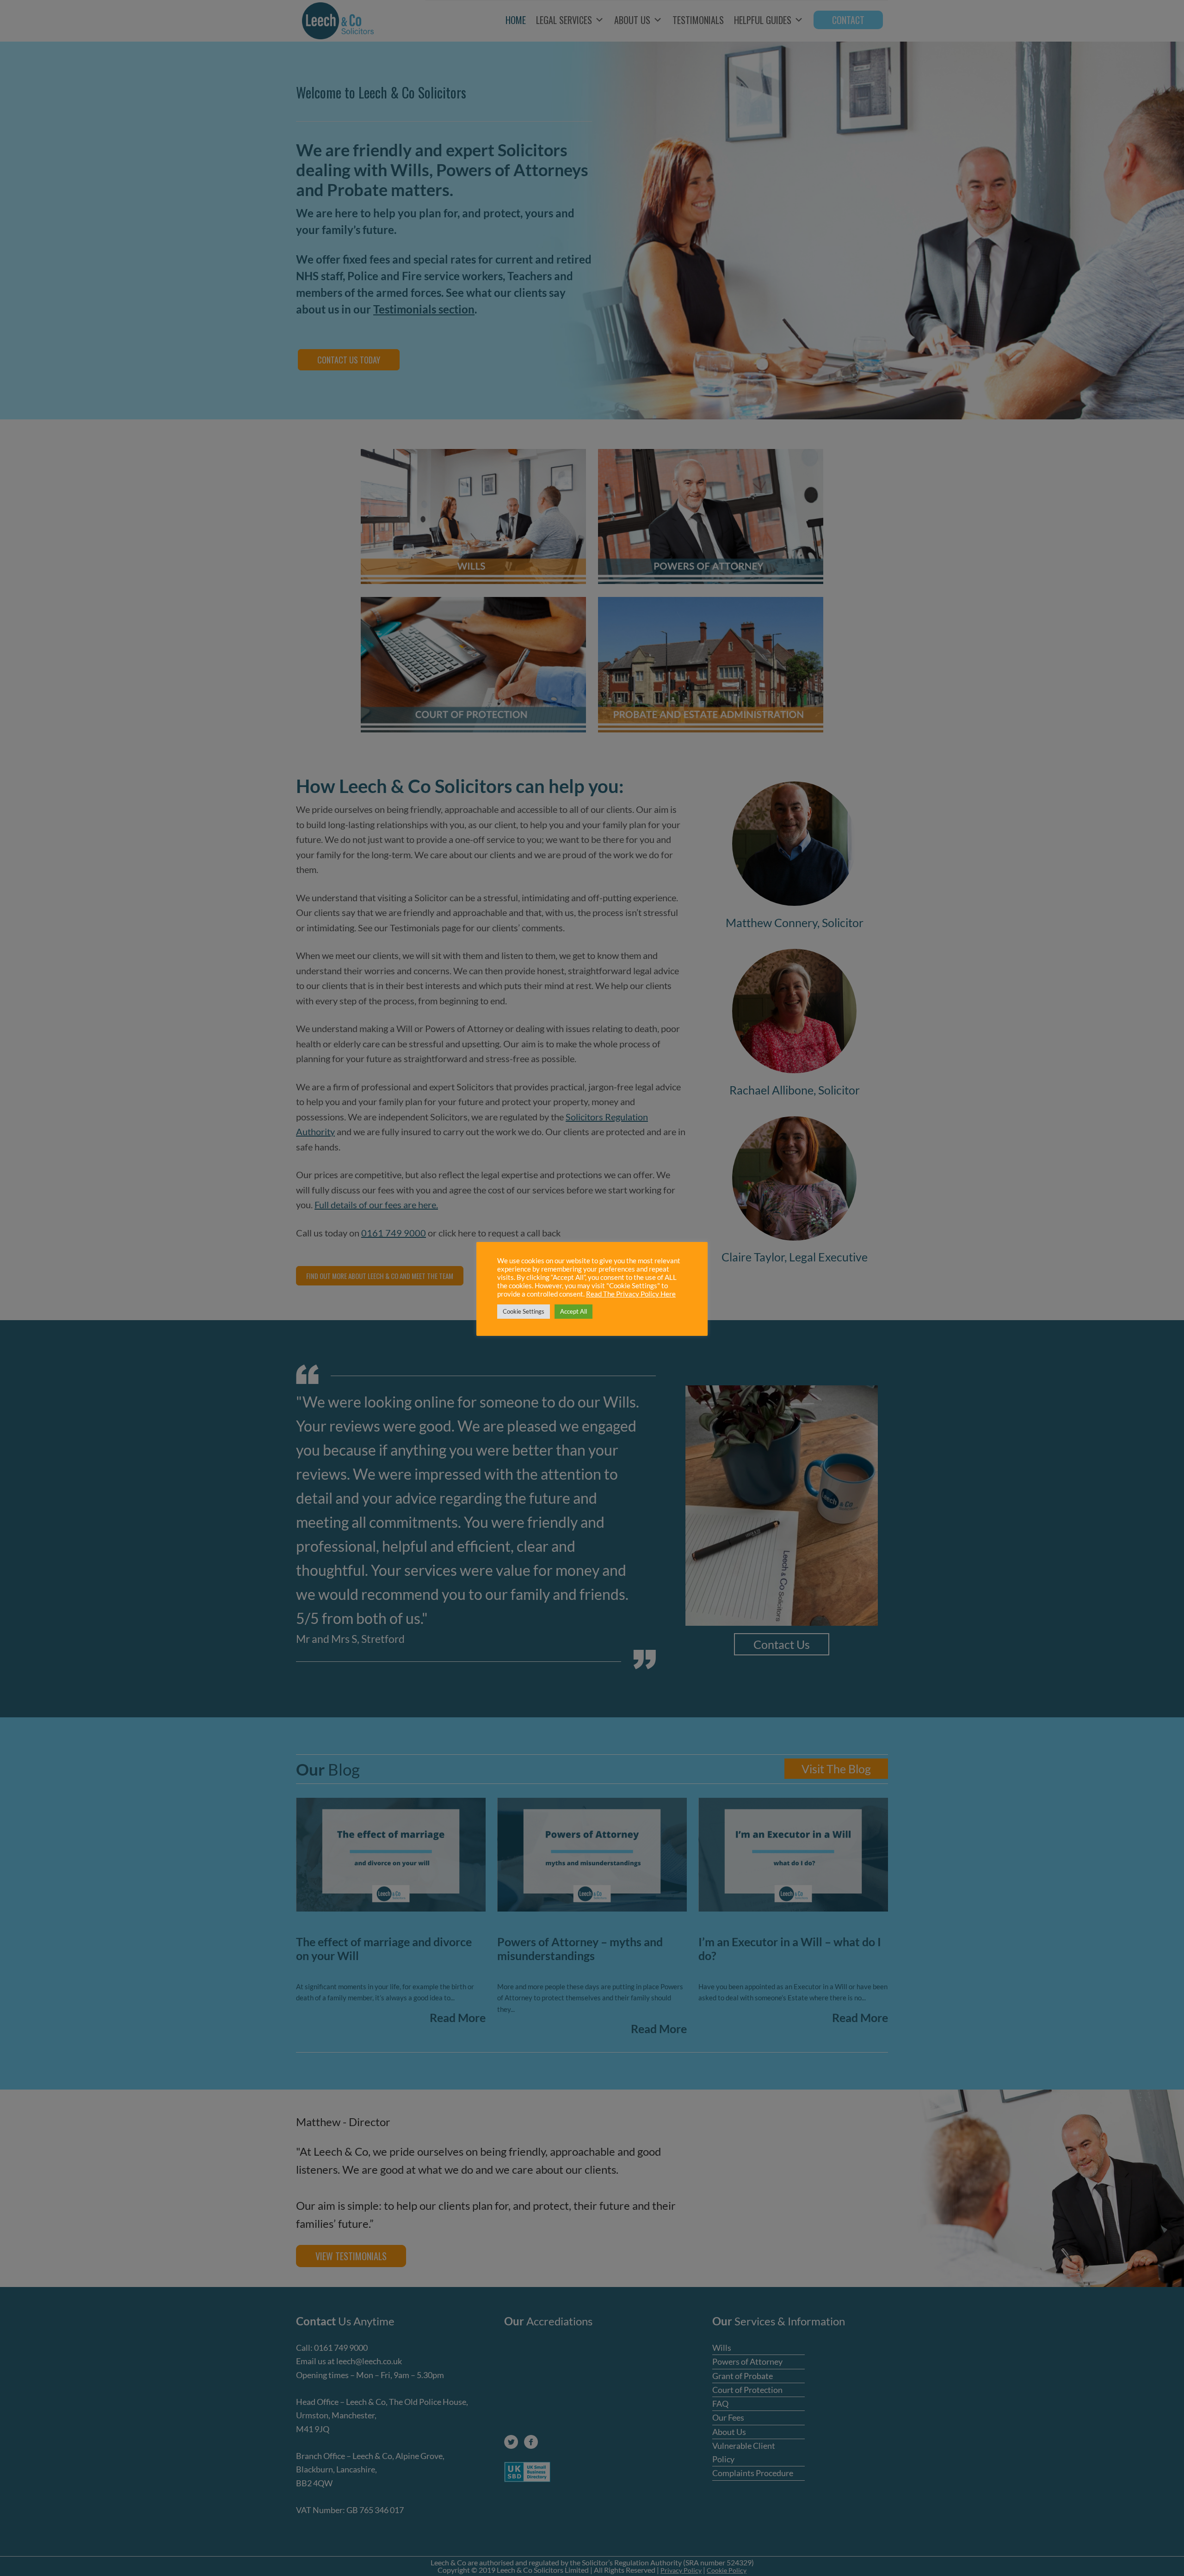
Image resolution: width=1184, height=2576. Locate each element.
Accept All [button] (573, 1311)
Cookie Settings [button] (524, 1311)
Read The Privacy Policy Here (631, 1294)
